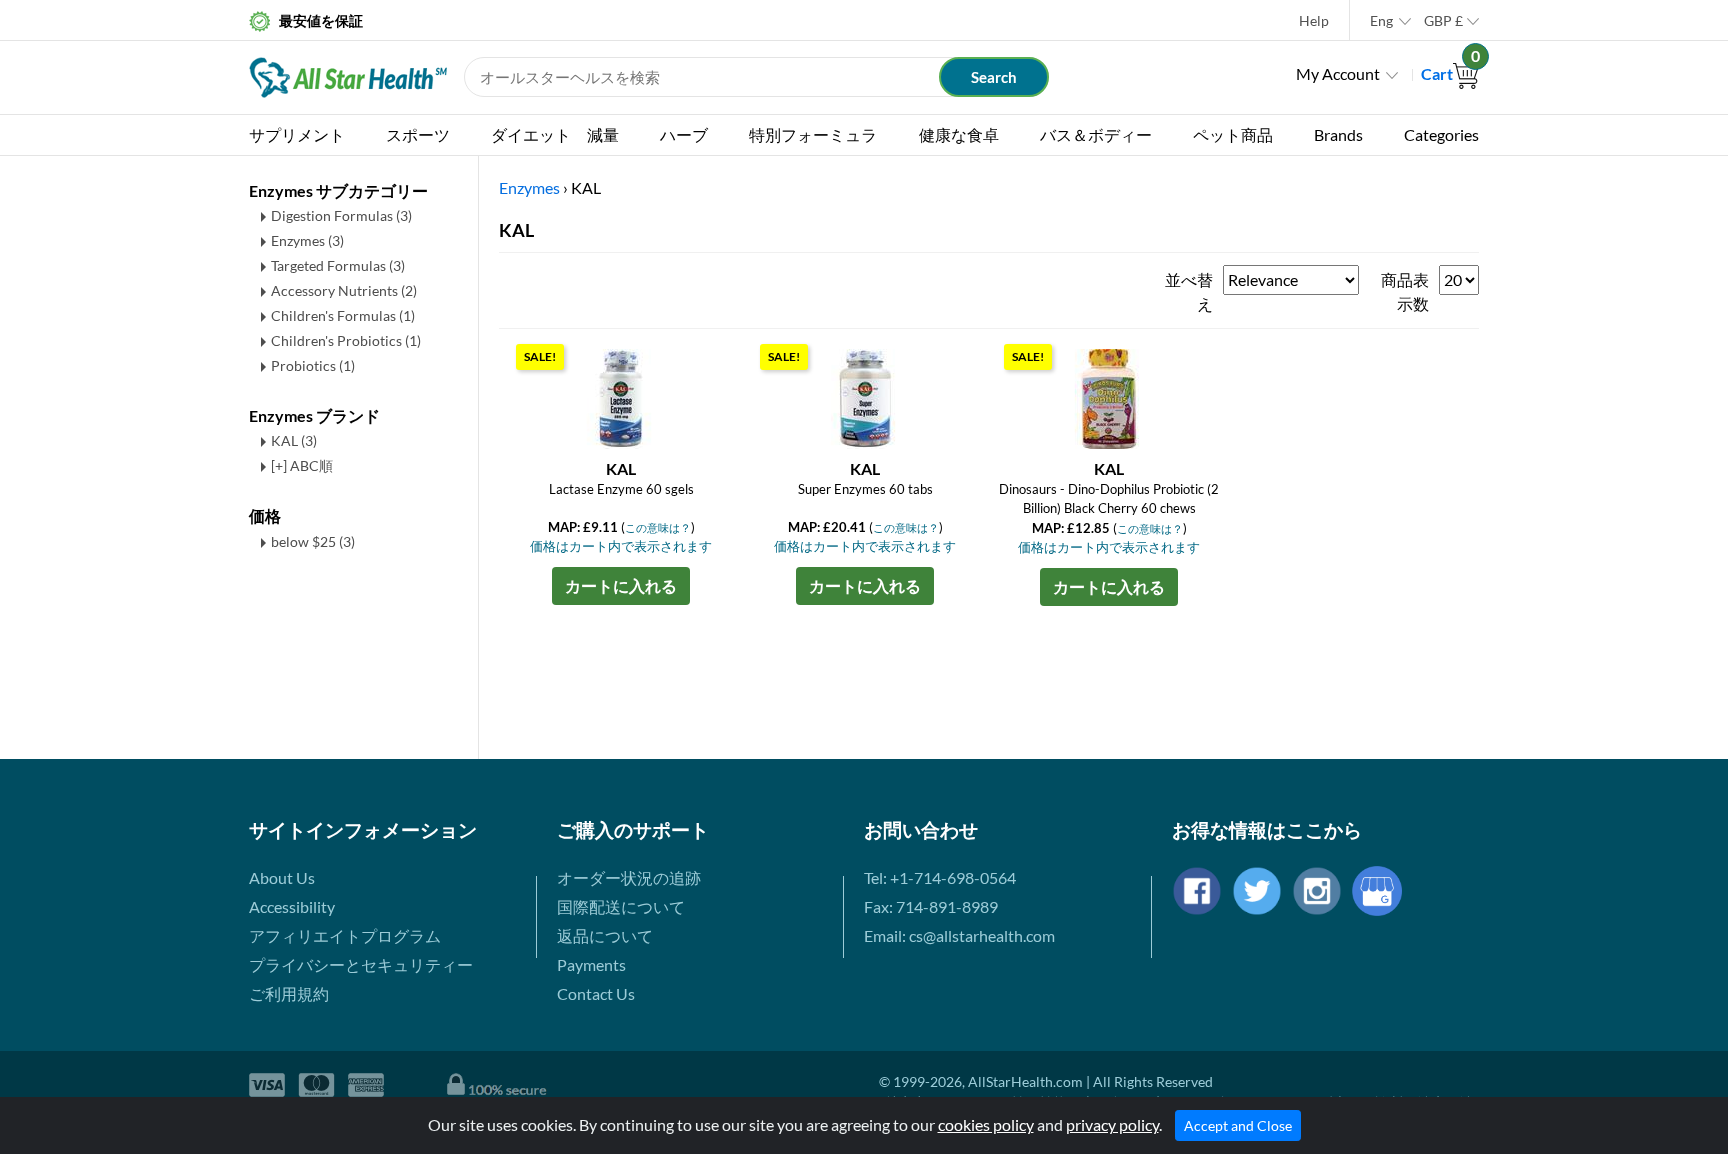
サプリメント (297, 134)
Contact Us (596, 993)
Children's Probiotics (346, 340)
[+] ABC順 (302, 465)
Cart (1450, 73)
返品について (605, 935)
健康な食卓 (959, 134)
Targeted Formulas (338, 265)
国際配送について (621, 906)
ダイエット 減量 (555, 134)
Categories (1441, 134)
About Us (282, 877)
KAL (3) (294, 440)
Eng (1381, 20)
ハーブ (684, 134)
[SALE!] (621, 396)
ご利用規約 (289, 993)
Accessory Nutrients (344, 290)
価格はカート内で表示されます (621, 546)
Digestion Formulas (341, 215)
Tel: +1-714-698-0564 (940, 877)
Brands (1338, 134)
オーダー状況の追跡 (629, 877)
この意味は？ (658, 527)
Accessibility (292, 906)
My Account (1338, 73)
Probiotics (313, 365)
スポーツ (418, 134)
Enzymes (307, 240)
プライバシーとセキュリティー (361, 964)
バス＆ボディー (1096, 134)
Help (1314, 20)
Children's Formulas (343, 315)
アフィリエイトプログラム (345, 935)
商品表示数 (1405, 291)
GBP (1443, 20)
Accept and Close (1238, 1125)
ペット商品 (1233, 134)
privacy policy (1112, 1124)
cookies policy (986, 1124)
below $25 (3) (313, 541)
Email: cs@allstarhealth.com (959, 935)
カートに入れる (621, 585)
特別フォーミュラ (813, 134)
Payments (591, 964)
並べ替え (1189, 291)
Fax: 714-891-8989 (931, 906)
